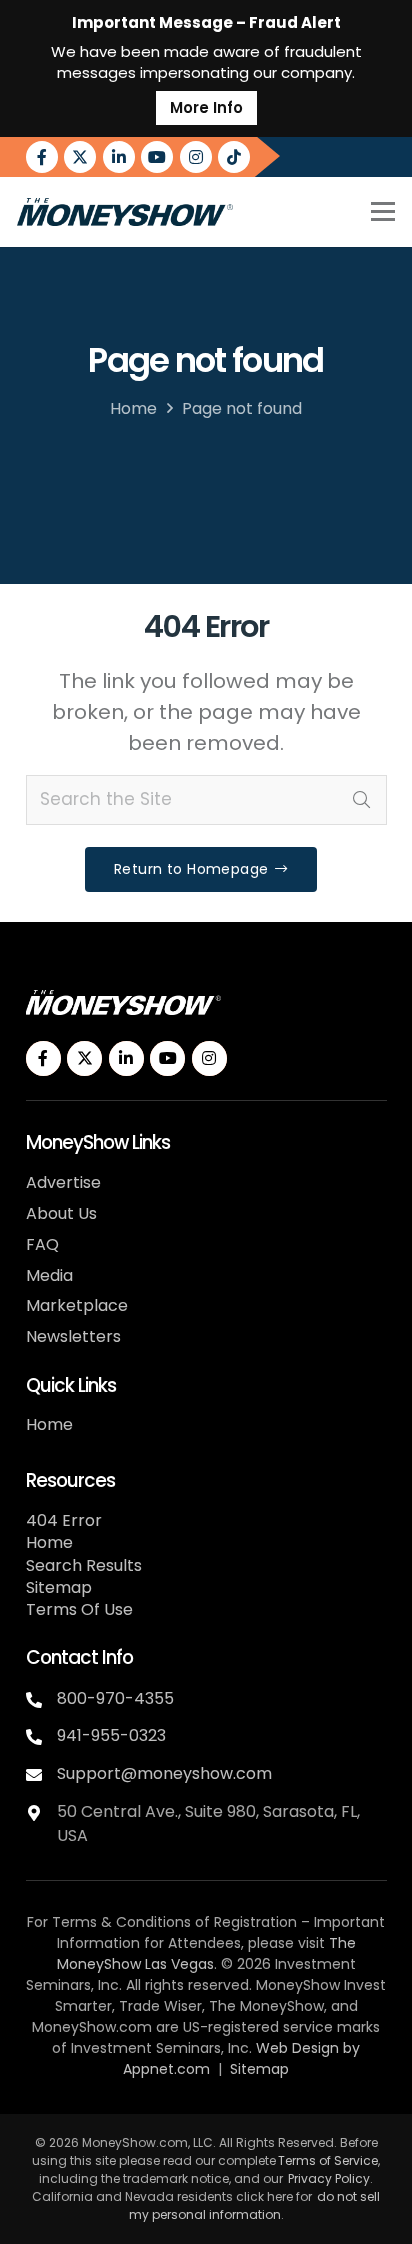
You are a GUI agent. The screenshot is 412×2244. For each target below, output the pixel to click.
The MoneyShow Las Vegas (206, 1953)
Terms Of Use (79, 1609)
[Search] (362, 800)
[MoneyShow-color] (125, 212)
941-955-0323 (111, 1735)
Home (133, 408)
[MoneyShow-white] (123, 1002)
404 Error (64, 1520)
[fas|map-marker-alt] (41, 1810)
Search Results (84, 1565)
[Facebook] (42, 157)
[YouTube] (157, 157)
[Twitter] (80, 157)
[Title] (234, 157)
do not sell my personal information (255, 2205)
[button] (382, 212)
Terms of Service (328, 2160)
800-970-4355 (115, 1698)
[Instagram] (196, 157)
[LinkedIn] (119, 157)
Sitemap (59, 1587)
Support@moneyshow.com (164, 1773)
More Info (206, 107)
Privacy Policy (329, 2178)
